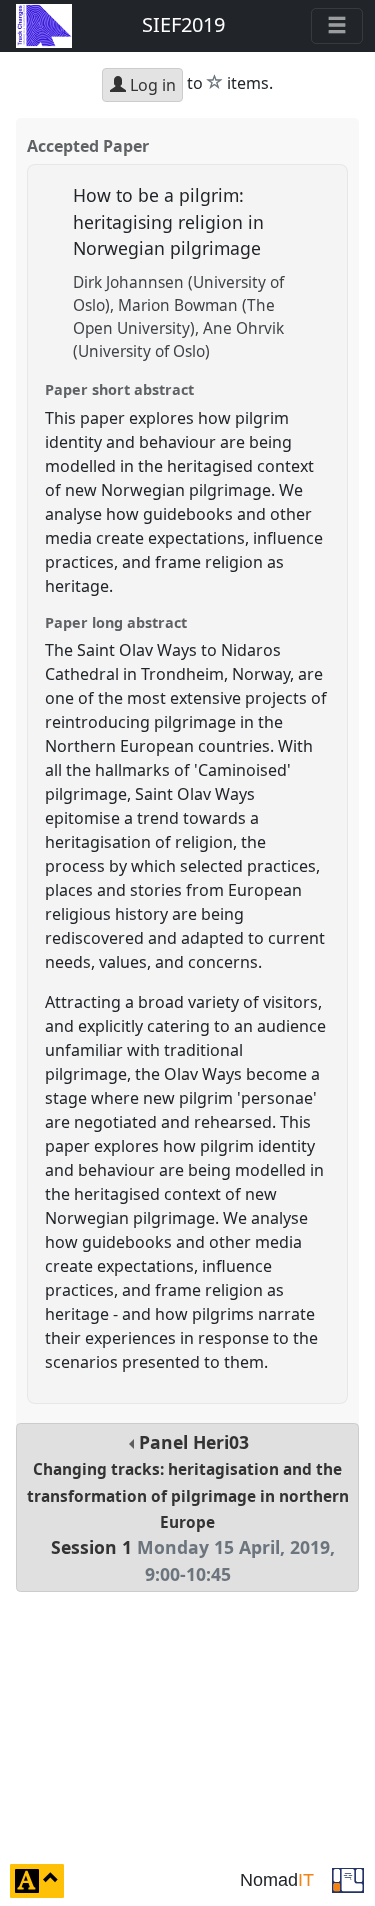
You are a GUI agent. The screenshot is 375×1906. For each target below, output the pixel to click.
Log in (151, 85)
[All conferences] (348, 1879)
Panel (188, 1508)
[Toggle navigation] (337, 26)
